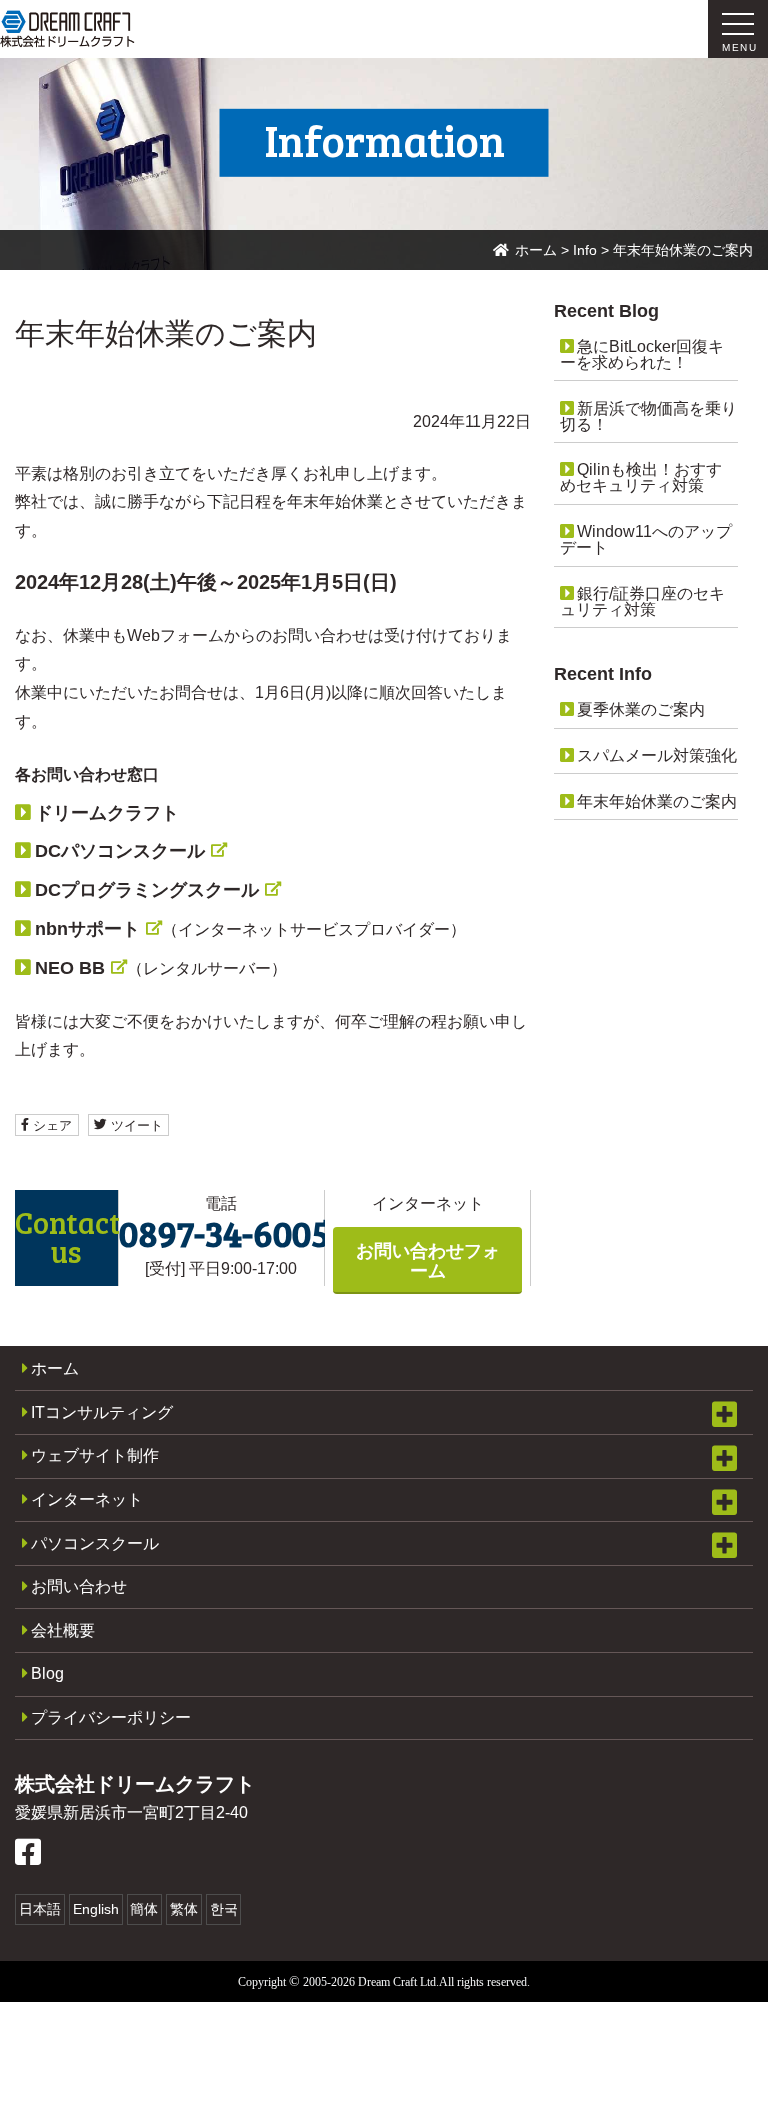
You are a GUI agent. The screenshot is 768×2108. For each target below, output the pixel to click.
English (96, 1909)
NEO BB (70, 968)
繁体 (184, 1909)
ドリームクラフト (107, 813)
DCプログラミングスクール (147, 890)
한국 (224, 1909)
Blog (47, 1673)
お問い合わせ (79, 1586)
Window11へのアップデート (646, 539)
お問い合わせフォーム (428, 1261)
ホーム (536, 250)
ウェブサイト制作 (95, 1455)
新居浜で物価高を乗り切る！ (648, 416)
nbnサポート (87, 929)
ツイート (135, 1124)
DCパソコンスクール (120, 851)
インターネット (87, 1499)
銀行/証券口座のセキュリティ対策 (642, 601)
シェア (50, 1124)
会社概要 (63, 1630)
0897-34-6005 (224, 1232)
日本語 (40, 1909)
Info (585, 250)
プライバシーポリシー (111, 1717)
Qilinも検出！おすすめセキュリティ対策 (641, 477)
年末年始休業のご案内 (657, 801)
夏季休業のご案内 (641, 709)
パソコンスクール (95, 1543)
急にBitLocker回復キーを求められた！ (642, 354)
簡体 (144, 1909)
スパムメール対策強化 (657, 755)
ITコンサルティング (102, 1412)
